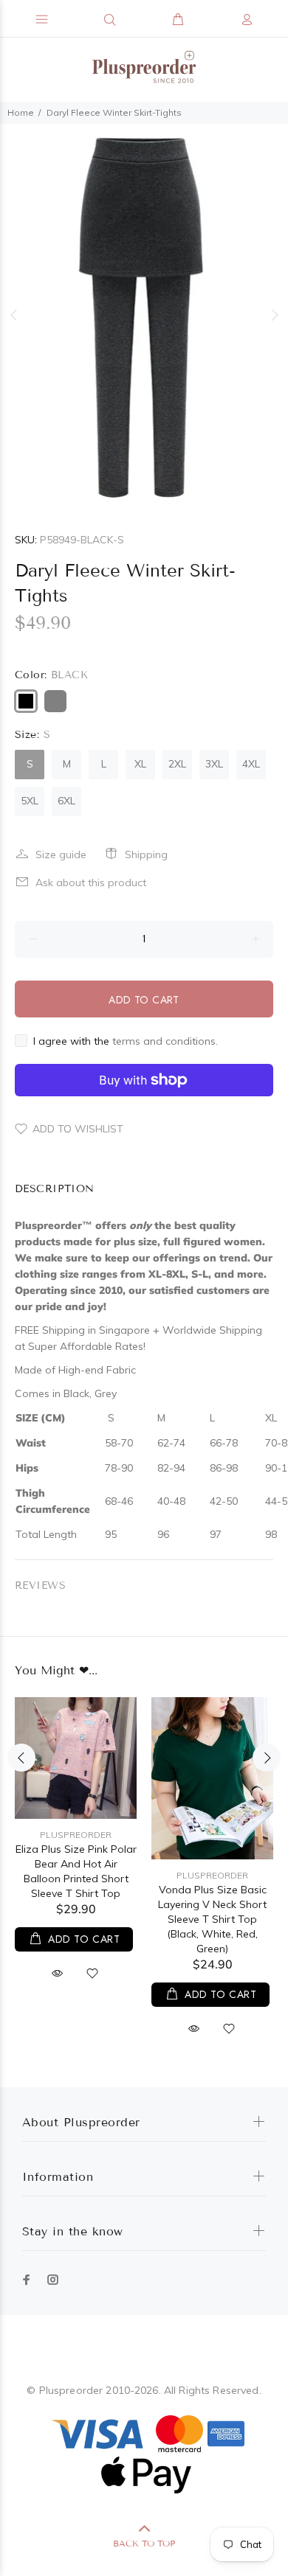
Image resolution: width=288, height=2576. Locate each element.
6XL (66, 801)
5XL (30, 801)
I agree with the (126, 1041)
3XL (214, 764)
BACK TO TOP (144, 2543)
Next (274, 315)
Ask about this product (91, 883)
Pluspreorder (76, 1835)
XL (140, 764)
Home (21, 112)
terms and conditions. (165, 1041)
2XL (177, 764)
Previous (14, 315)
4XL (251, 764)
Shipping (146, 854)
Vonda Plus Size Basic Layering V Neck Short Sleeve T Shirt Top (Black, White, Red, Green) (212, 1919)
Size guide (61, 854)
